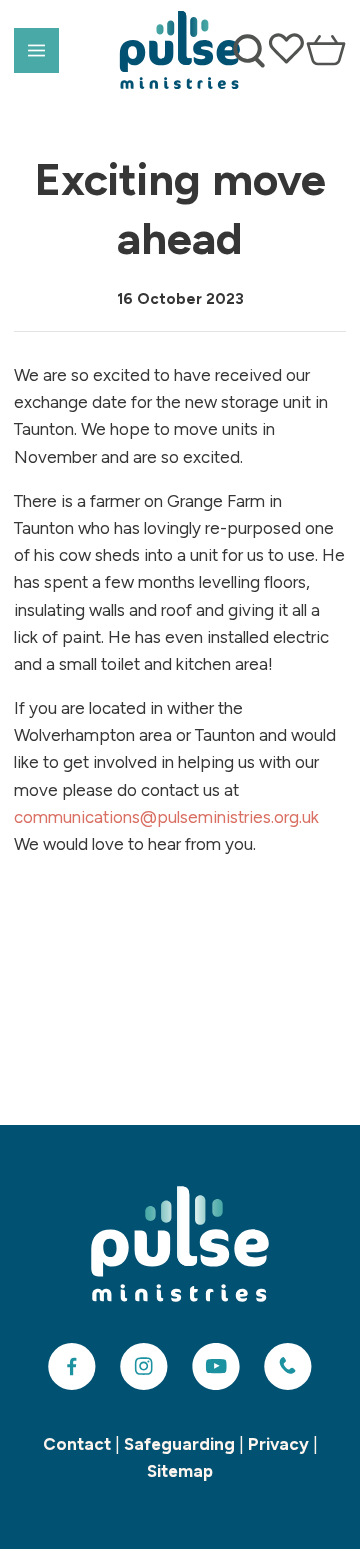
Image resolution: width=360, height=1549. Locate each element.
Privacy (278, 1444)
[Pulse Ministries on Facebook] (72, 1367)
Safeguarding (179, 1444)
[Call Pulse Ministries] (288, 1367)
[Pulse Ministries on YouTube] (216, 1367)
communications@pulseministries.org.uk (166, 817)
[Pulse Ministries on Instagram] (144, 1367)
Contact (77, 1444)
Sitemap (180, 1471)
